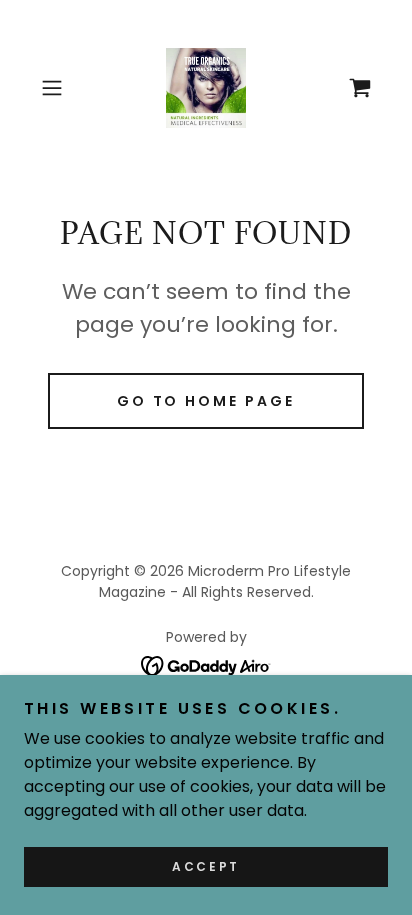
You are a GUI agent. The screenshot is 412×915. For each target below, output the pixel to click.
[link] (206, 88)
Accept (205, 866)
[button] (58, 88)
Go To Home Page (206, 401)
